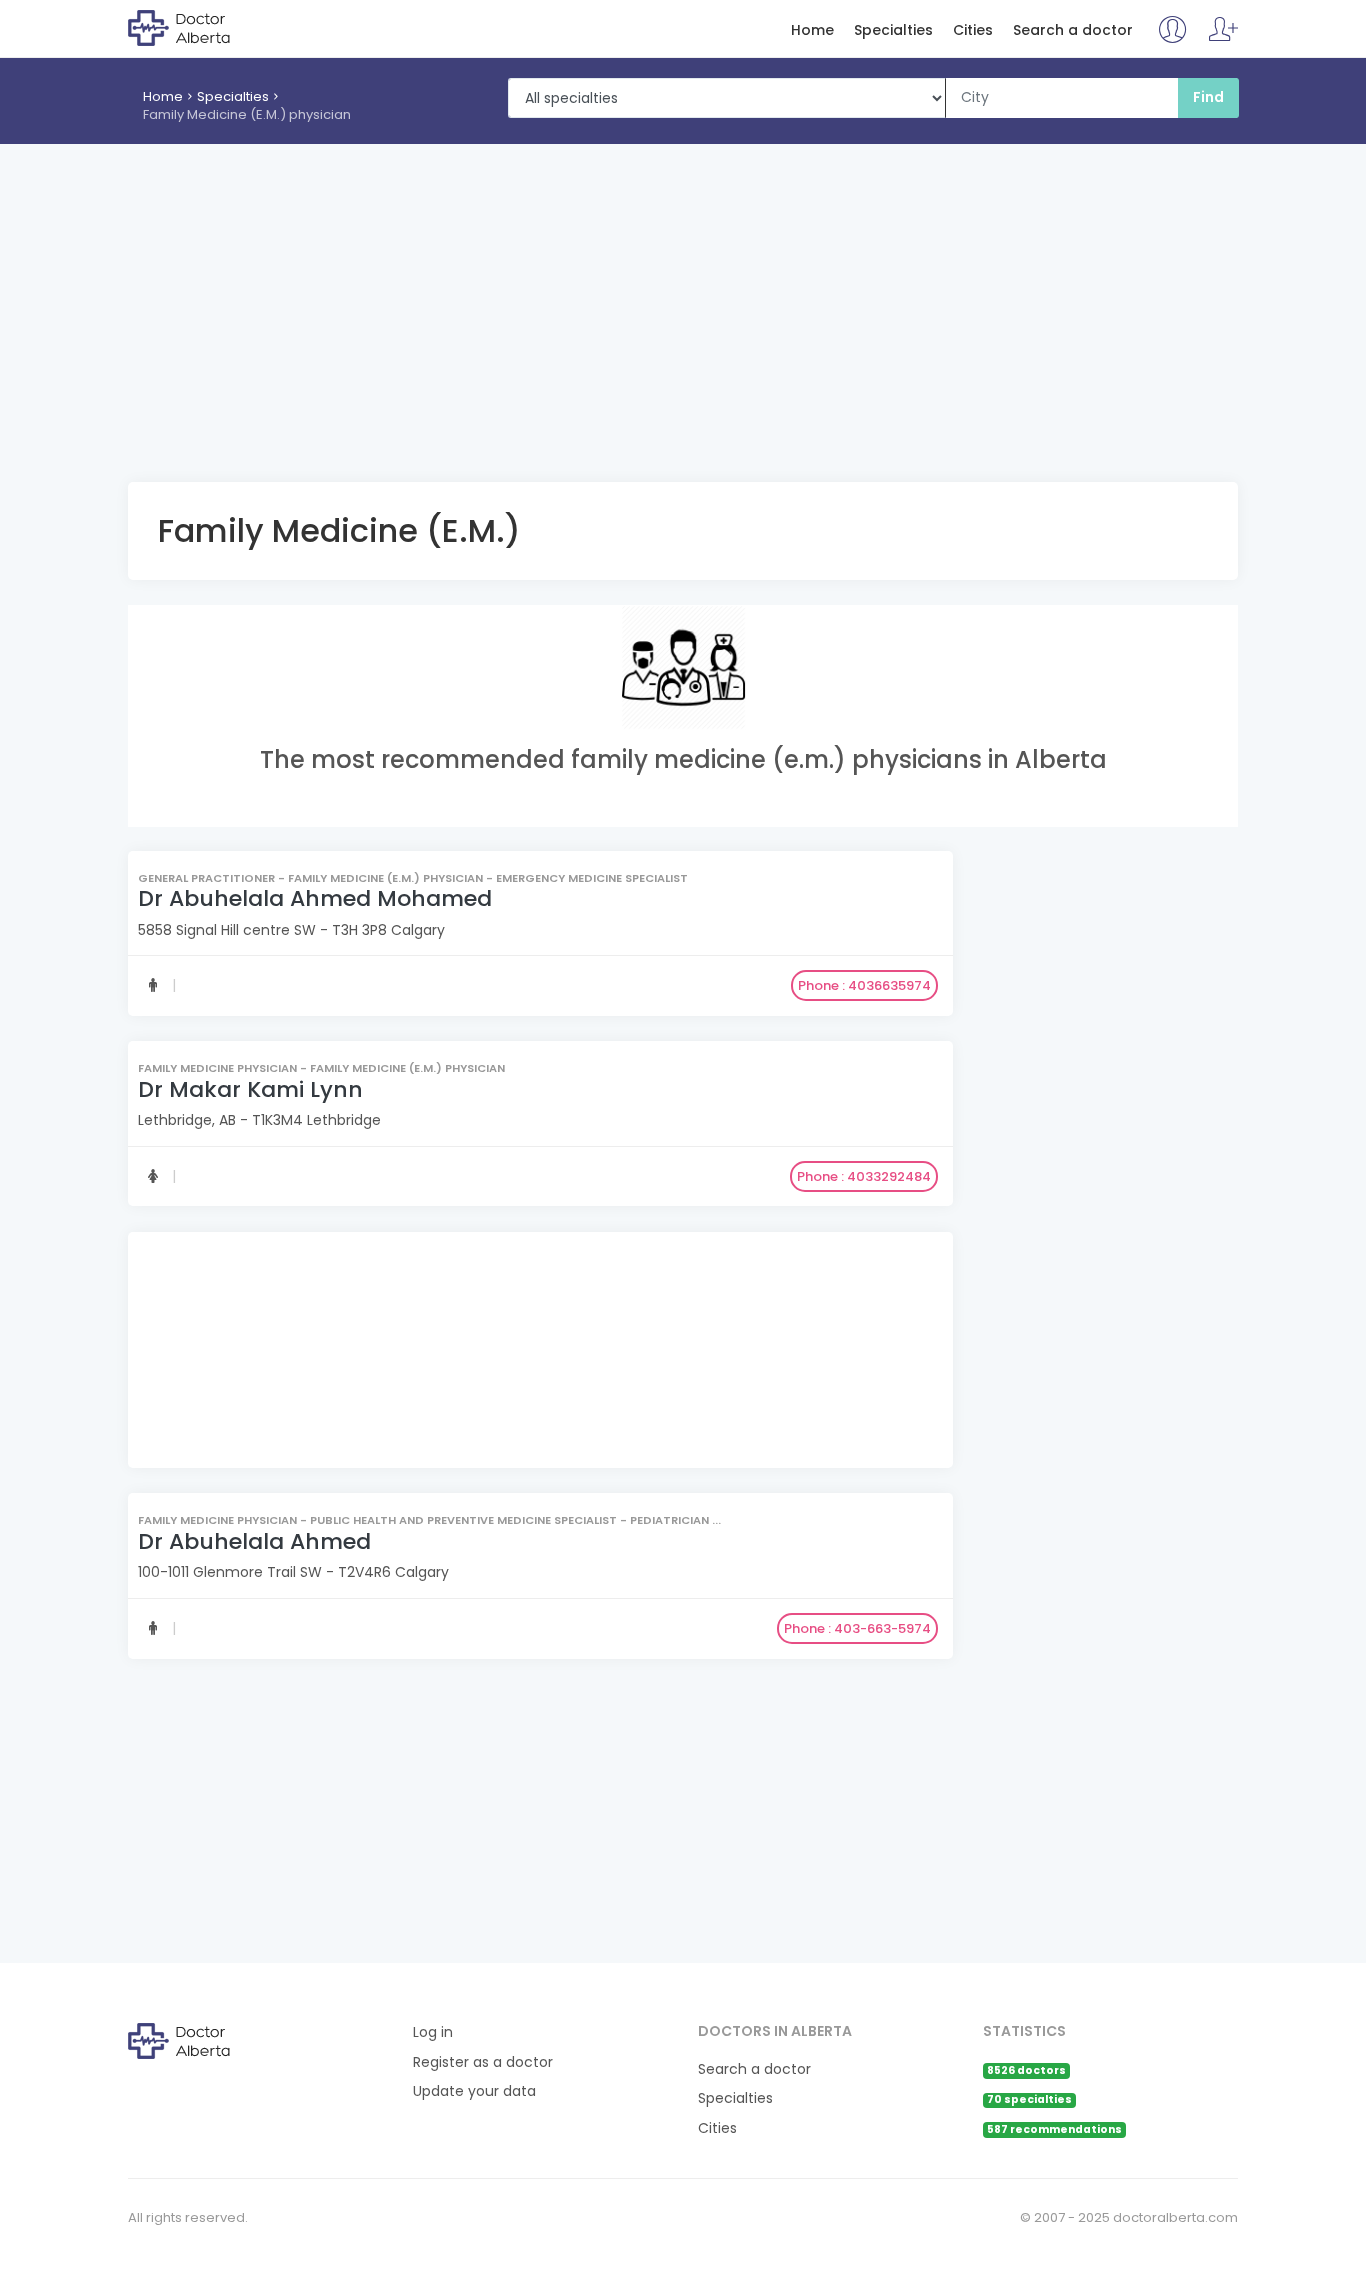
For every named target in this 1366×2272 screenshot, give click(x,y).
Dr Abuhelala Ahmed (254, 1540)
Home (812, 30)
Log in (433, 2032)
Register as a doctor (483, 2062)
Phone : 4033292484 (864, 1176)
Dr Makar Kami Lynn (250, 1089)
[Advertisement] (683, 294)
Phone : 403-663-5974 (857, 1627)
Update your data (474, 2091)
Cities (973, 30)
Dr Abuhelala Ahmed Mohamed (315, 899)
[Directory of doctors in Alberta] (209, 27)
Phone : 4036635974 (864, 986)
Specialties (893, 30)
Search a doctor (1073, 30)
